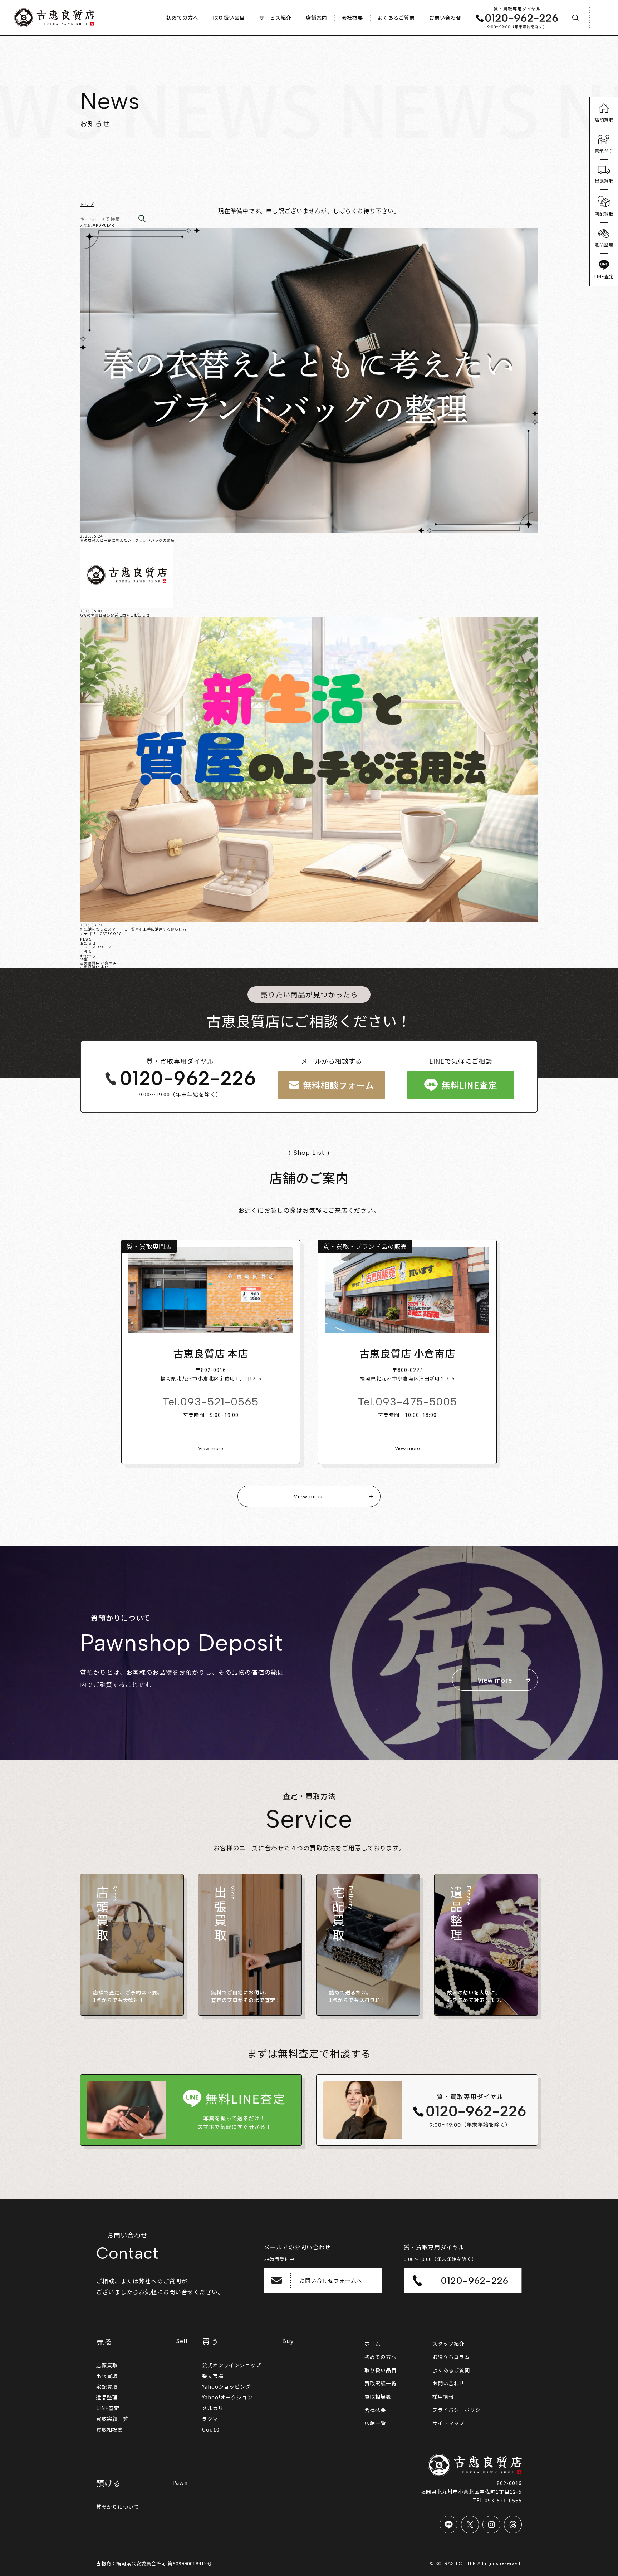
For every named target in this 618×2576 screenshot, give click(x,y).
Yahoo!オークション (227, 2397)
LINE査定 (108, 2408)
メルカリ (213, 2408)
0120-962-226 (188, 1079)
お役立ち (88, 956)
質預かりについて (118, 2507)
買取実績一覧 (112, 2419)
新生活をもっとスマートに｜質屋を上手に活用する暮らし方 (133, 929)
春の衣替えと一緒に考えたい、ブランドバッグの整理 (127, 540)
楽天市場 (213, 2376)
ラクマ (210, 2419)
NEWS (86, 939)
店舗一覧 (375, 2423)
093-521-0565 (219, 1402)
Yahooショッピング (226, 2386)
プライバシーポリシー (459, 2410)
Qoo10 (211, 2429)
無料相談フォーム (339, 1085)
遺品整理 (107, 2397)
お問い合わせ (448, 2383)
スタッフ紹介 (448, 2344)
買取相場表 (110, 2429)
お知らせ (88, 943)
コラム (86, 951)
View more (211, 1449)
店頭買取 (107, 2365)
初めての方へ (381, 2357)
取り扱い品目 (381, 2370)
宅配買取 (107, 2386)
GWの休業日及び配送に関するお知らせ (115, 615)
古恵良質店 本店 (94, 966)
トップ (87, 204)
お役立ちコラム (451, 2357)
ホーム (372, 2344)
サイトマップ (448, 2423)
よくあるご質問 (451, 2370)
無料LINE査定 (469, 1085)
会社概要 (375, 2410)
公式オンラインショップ (232, 2365)
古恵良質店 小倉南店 (98, 963)
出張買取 (107, 2376)
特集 (84, 959)
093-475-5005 (416, 1402)
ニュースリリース (96, 947)
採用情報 (443, 2396)
